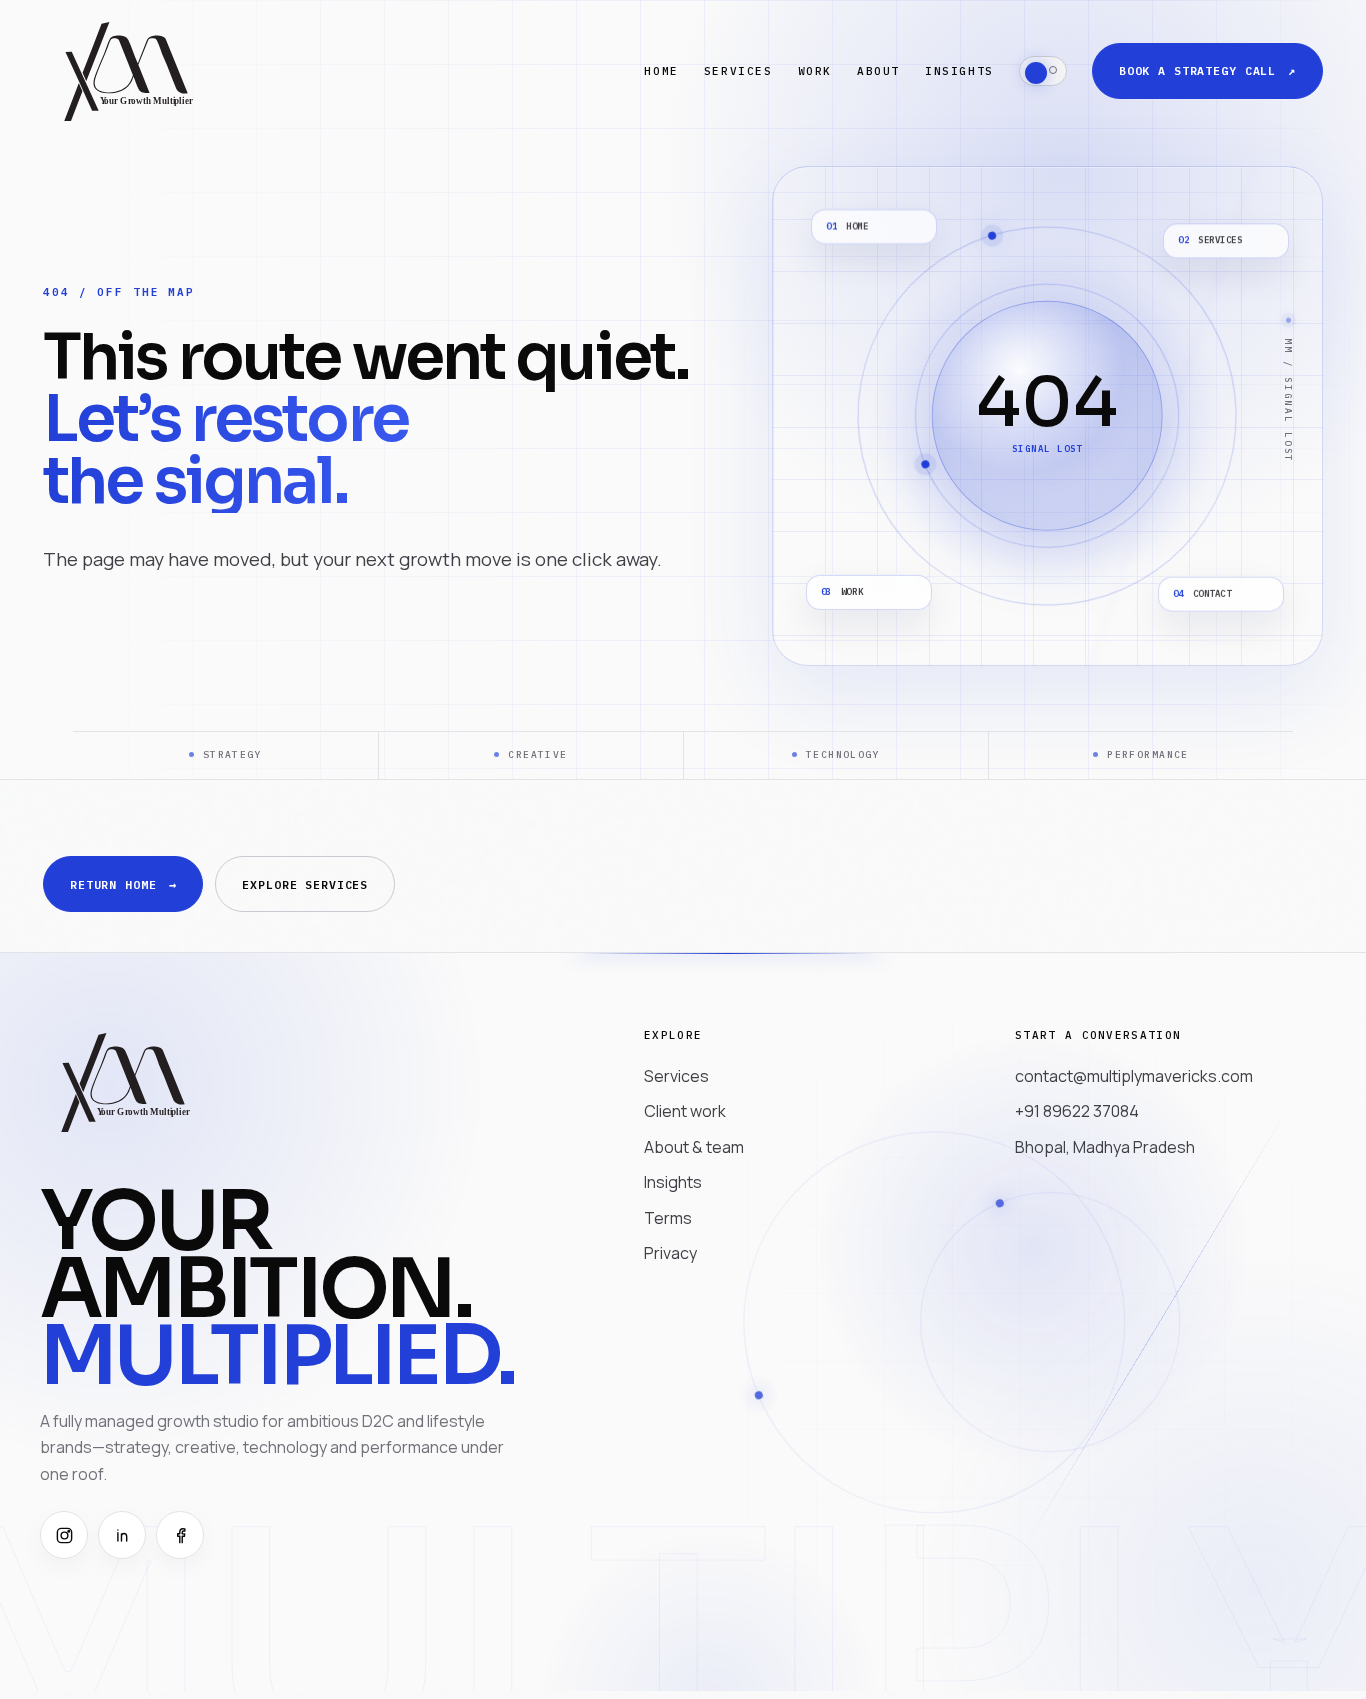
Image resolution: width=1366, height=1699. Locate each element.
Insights (959, 71)
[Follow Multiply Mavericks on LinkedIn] (122, 1535)
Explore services (305, 884)
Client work (685, 1111)
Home (661, 71)
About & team (694, 1147)
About (878, 71)
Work (815, 71)
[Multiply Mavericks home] (127, 70)
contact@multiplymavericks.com (1134, 1076)
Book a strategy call (1207, 70)
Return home (123, 884)
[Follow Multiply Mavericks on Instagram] (64, 1535)
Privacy (670, 1253)
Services (738, 71)
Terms (668, 1218)
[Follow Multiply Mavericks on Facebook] (180, 1535)
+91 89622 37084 (1077, 1111)
